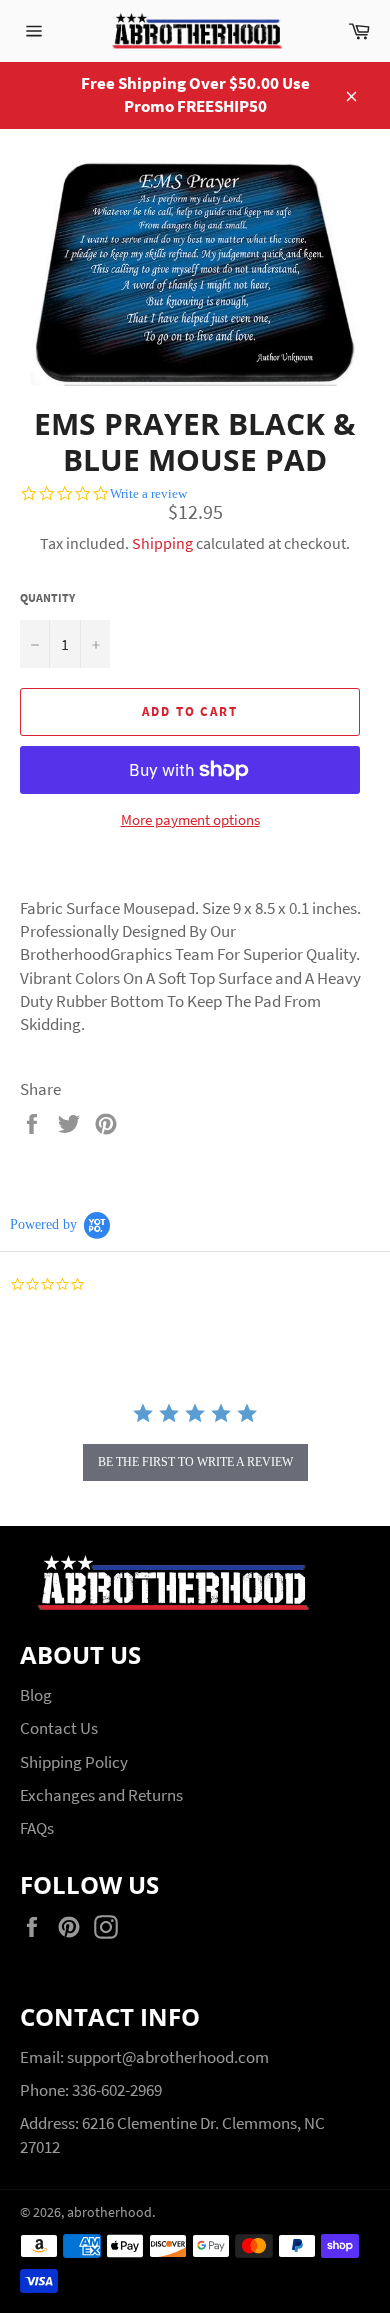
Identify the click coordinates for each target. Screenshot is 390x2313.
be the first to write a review (195, 1462)
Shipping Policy (74, 1762)
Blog (36, 1695)
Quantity (47, 597)
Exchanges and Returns (101, 1795)
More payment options (190, 819)
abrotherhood (109, 2212)
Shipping (162, 543)
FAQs (37, 1828)
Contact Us (59, 1728)
